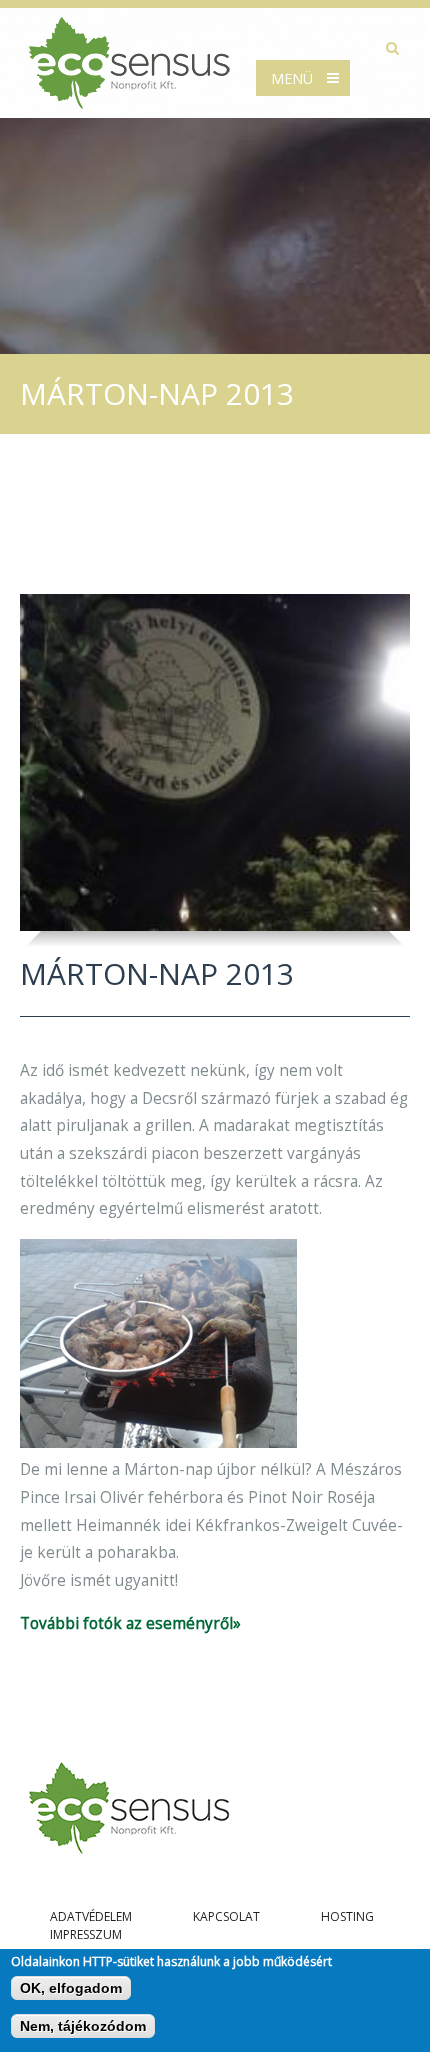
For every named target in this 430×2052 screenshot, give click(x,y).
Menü (292, 78)
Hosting (347, 1916)
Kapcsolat (226, 1916)
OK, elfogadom (71, 1988)
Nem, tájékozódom (83, 2026)
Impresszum (86, 1934)
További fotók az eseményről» (130, 1623)
